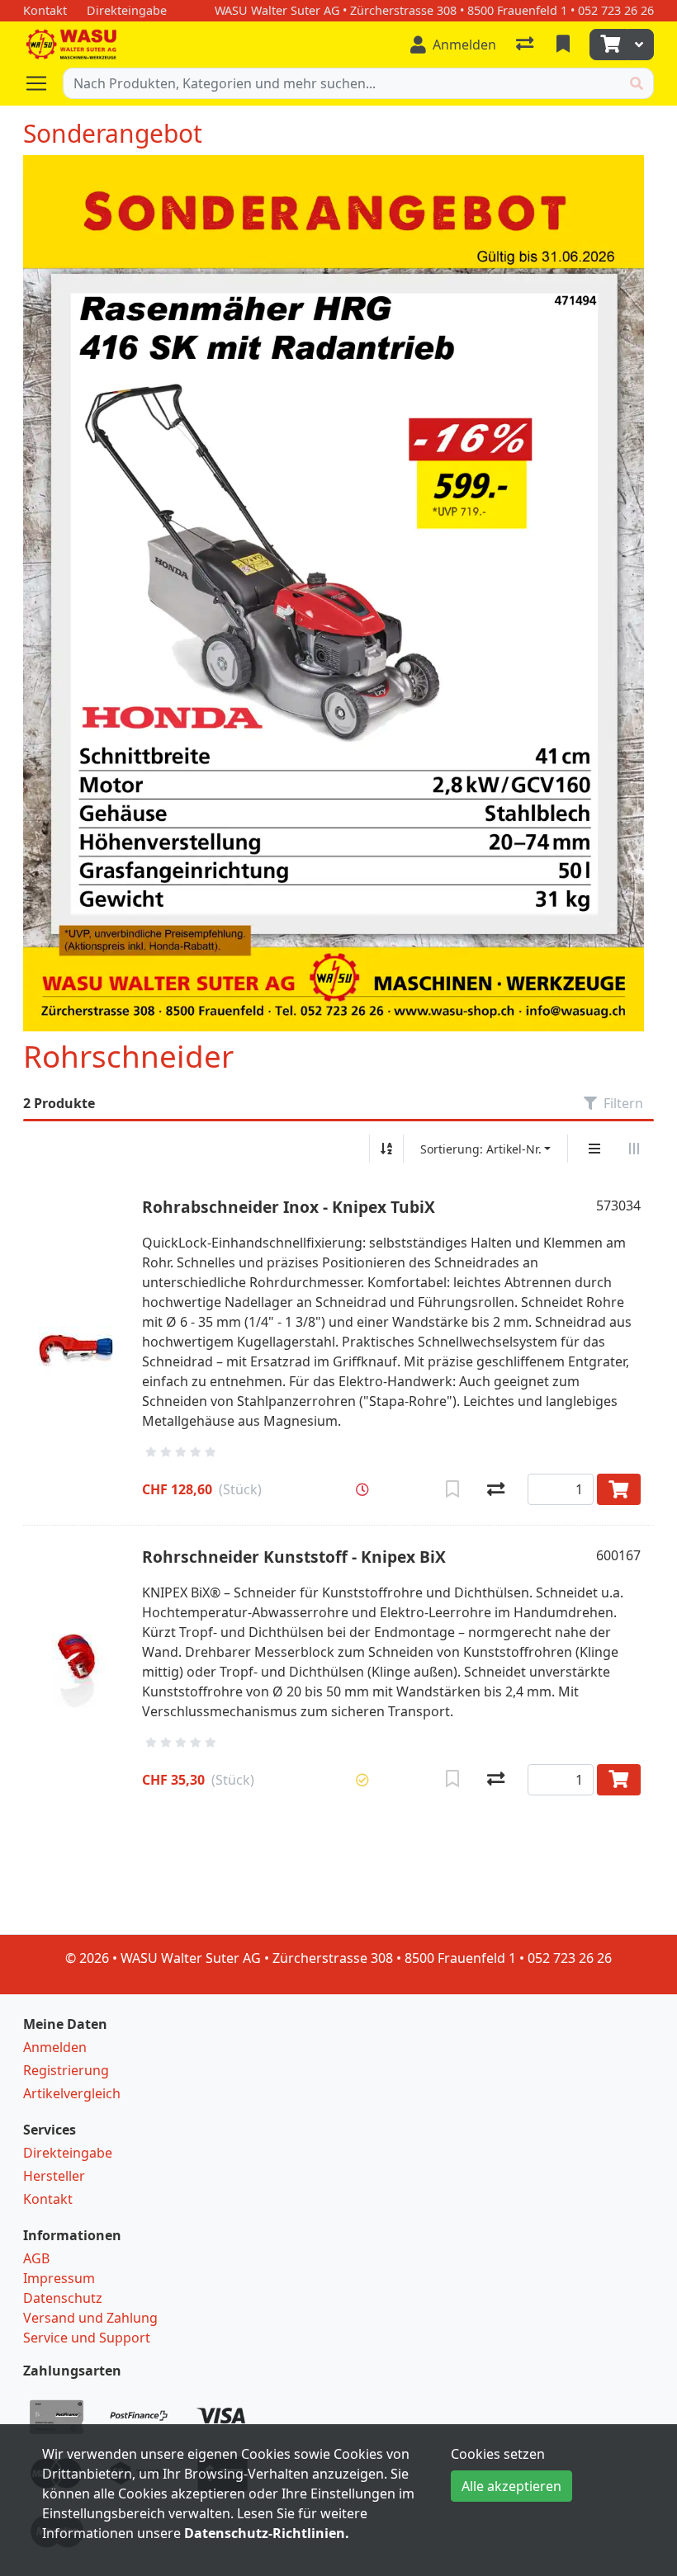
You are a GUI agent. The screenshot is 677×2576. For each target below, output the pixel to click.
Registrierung (66, 2070)
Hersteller (54, 2176)
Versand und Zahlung (90, 2318)
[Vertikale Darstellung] (594, 1149)
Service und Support (87, 2338)
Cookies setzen (498, 2454)
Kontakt (48, 2199)
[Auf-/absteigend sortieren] (386, 1149)
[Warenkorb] (608, 45)
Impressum (59, 2278)
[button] (362, 1489)
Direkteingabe (68, 2153)
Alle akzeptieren (511, 2486)
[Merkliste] (565, 45)
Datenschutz (63, 2298)
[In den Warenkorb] (619, 1489)
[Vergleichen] (496, 1489)
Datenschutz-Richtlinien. (267, 2533)
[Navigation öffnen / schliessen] (43, 83)
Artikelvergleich (72, 2093)
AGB (36, 2258)
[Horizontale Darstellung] (634, 1149)
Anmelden (55, 2047)
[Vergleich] (526, 45)
